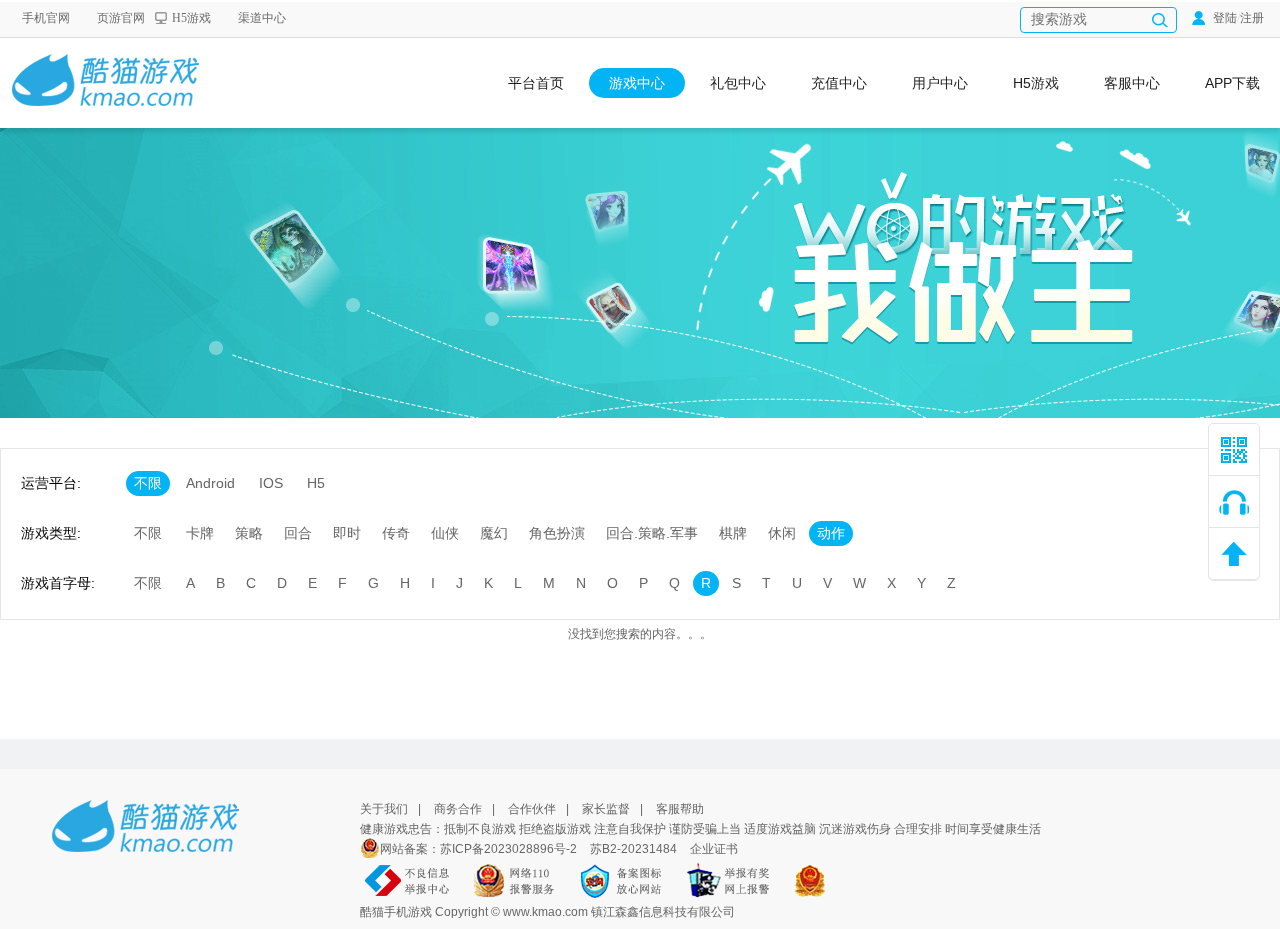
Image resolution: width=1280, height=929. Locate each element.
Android (210, 483)
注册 (1252, 18)
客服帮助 (680, 809)
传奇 (396, 533)
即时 (347, 533)
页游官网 (121, 18)
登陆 (1223, 18)
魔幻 (494, 533)
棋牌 (733, 533)
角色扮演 (557, 533)
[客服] (1234, 502)
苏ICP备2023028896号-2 (510, 849)
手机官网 (46, 18)
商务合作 (458, 809)
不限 (148, 483)
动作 (831, 533)
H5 (316, 483)
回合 (298, 533)
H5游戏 (191, 18)
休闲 (782, 533)
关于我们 (384, 809)
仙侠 (445, 533)
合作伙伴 (532, 809)
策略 (249, 533)
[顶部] (1234, 554)
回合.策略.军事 (652, 533)
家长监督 (606, 809)
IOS (271, 483)
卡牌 (200, 533)
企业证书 (714, 849)
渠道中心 (262, 18)
